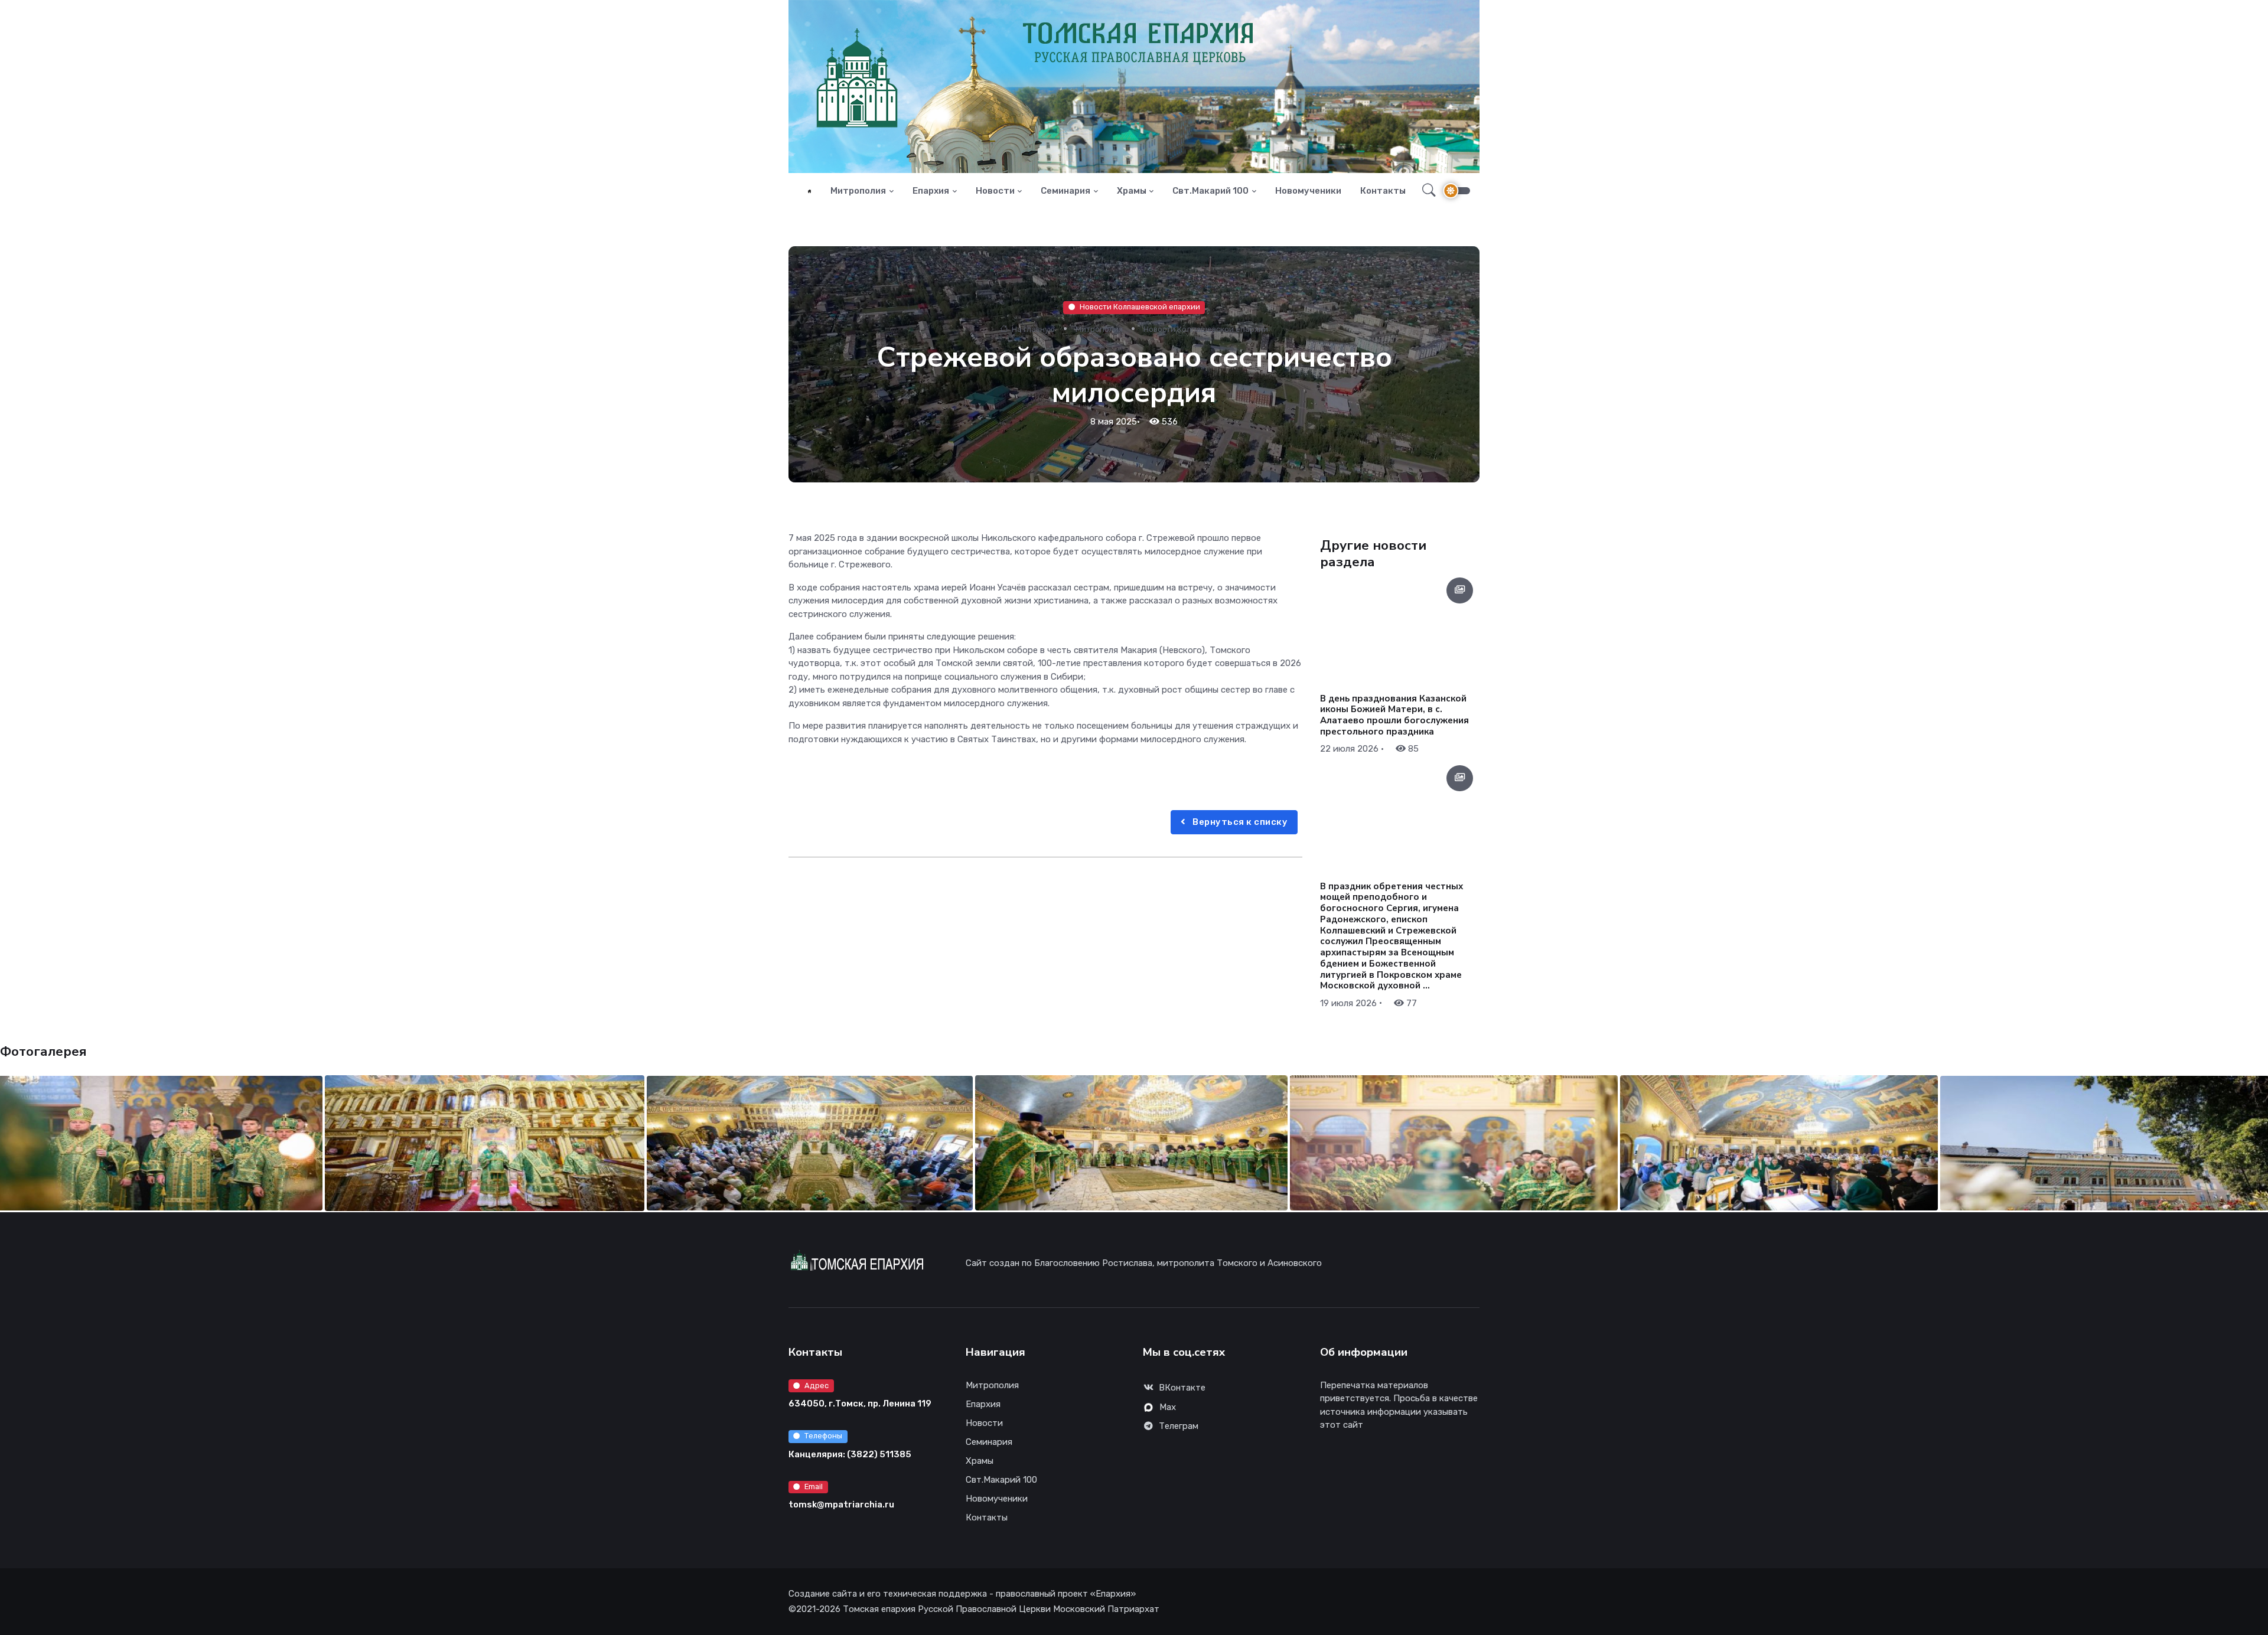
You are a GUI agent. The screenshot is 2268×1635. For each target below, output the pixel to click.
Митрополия (858, 191)
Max (1168, 1407)
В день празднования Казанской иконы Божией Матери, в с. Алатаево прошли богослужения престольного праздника (1394, 715)
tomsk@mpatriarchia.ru (841, 1505)
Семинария (1065, 191)
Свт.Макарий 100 (1210, 191)
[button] (1425, 191)
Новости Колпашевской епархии (1140, 307)
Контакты (1383, 191)
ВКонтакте (1182, 1388)
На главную (1032, 329)
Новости (995, 191)
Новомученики (1308, 191)
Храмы (1132, 191)
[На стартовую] (809, 191)
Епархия (931, 191)
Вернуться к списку (1239, 822)
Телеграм (1179, 1426)
